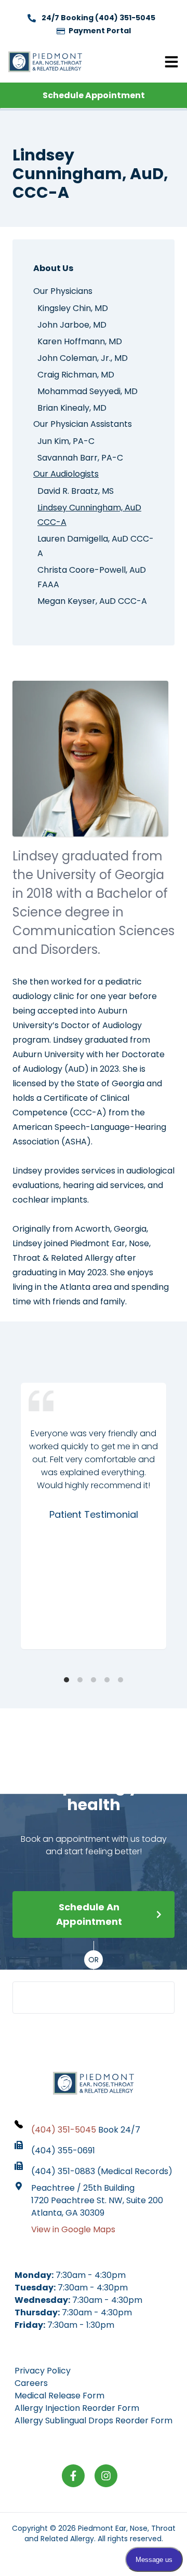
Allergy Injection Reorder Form (77, 2408)
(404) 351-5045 (101, 1997)
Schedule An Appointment (89, 1914)
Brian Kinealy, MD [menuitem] (72, 408)
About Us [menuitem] (53, 268)
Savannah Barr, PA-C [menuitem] (80, 458)
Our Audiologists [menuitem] (66, 474)
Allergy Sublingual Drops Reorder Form (94, 2420)
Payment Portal (99, 31)
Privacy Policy (43, 2371)
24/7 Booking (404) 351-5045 (98, 18)
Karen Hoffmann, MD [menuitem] (80, 341)
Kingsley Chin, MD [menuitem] (73, 308)
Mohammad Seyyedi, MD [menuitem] (88, 391)
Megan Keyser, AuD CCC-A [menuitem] (92, 601)
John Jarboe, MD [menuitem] (72, 325)
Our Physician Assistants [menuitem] (83, 424)
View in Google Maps (73, 2229)
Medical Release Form (59, 2396)
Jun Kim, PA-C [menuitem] (66, 441)
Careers (31, 2383)
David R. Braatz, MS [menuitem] (76, 491)
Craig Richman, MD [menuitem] (76, 375)
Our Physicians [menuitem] (63, 291)
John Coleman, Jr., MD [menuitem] (83, 358)
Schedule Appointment (94, 95)
